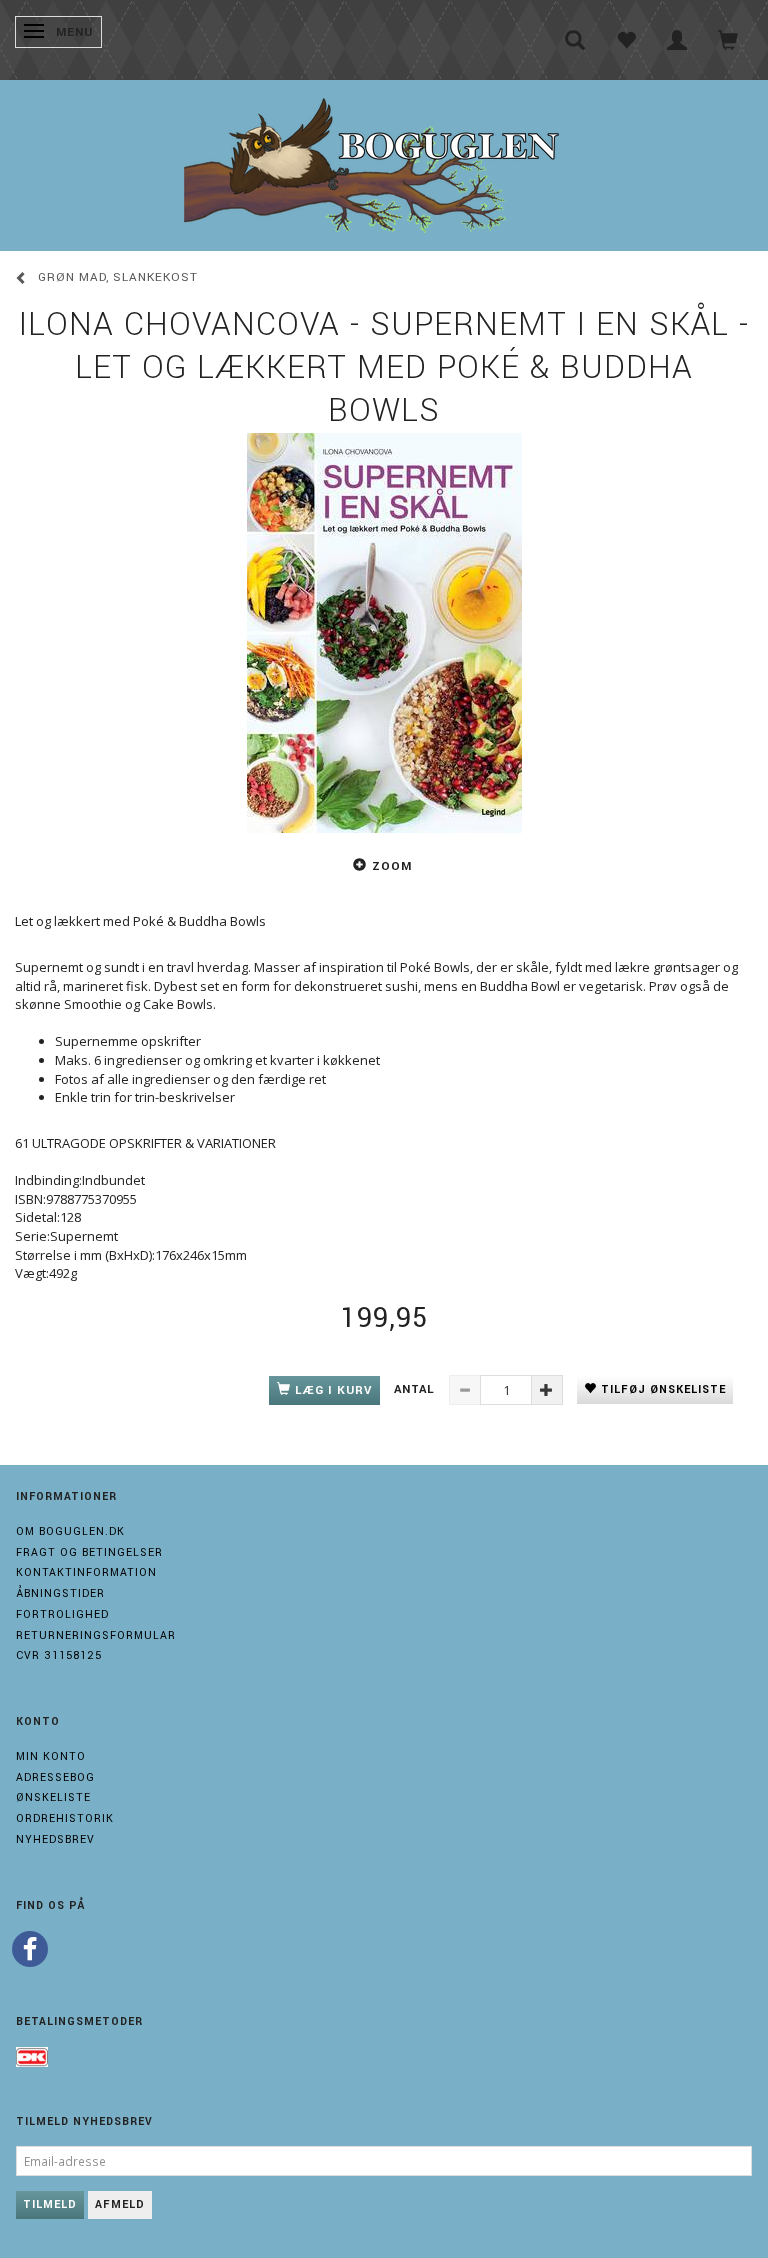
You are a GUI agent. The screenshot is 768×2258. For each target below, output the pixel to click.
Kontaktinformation (86, 1572)
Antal (416, 1389)
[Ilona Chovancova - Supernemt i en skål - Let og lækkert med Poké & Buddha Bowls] (384, 633)
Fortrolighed (62, 1614)
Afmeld (120, 2204)
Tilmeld (50, 2204)
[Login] (677, 40)
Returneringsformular (96, 1635)
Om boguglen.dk (70, 1531)
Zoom (392, 866)
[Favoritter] (626, 40)
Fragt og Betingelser (89, 1552)
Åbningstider (60, 1593)
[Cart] (728, 40)
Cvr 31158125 (59, 1655)
